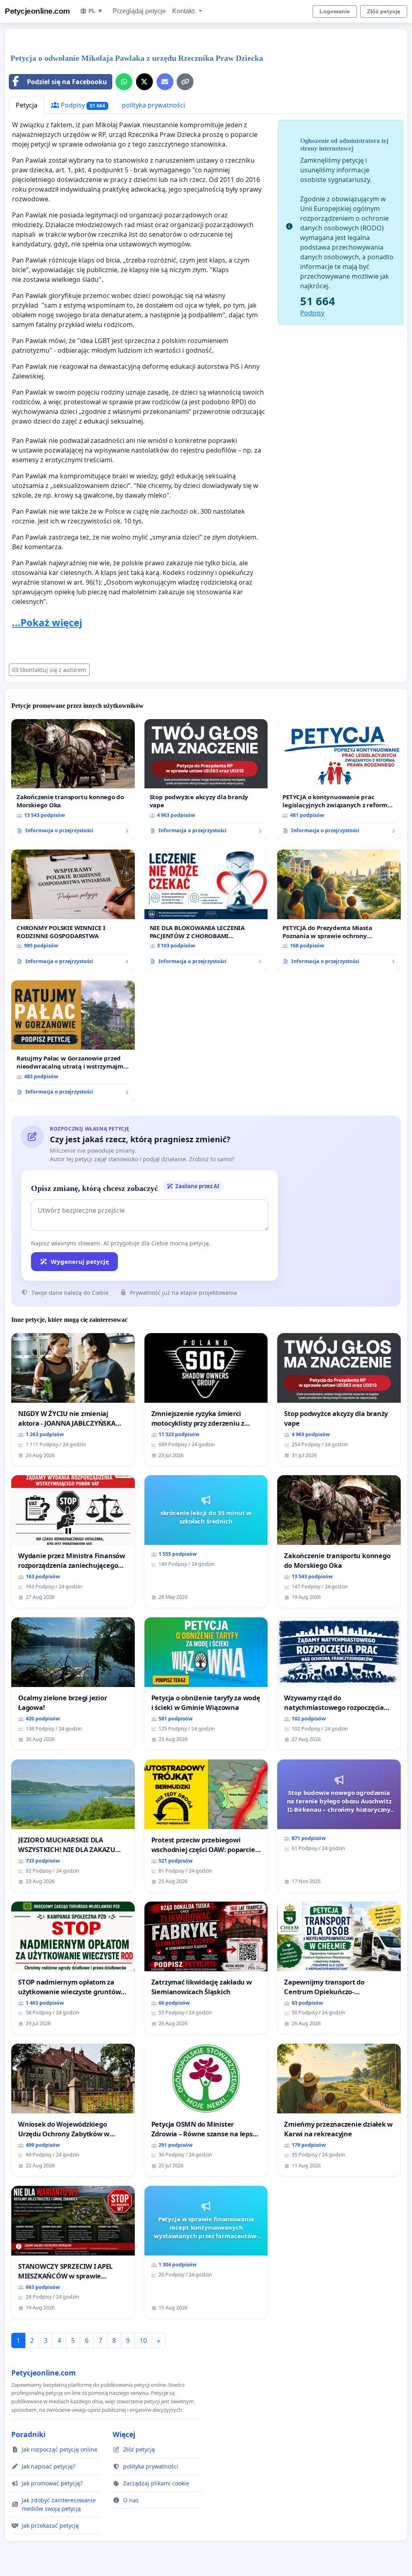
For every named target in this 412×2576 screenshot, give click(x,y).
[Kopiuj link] (185, 82)
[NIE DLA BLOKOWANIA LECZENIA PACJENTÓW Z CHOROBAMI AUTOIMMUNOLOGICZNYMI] (206, 910)
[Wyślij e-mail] (165, 82)
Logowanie (335, 11)
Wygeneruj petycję (80, 1261)
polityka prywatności (153, 105)
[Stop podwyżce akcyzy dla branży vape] (206, 780)
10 (143, 2340)
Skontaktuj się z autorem (53, 670)
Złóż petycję (384, 11)
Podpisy (82, 105)
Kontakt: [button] (185, 11)
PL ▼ (96, 11)
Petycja (27, 105)
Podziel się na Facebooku (67, 82)
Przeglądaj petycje (139, 11)
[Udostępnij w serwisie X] (144, 82)
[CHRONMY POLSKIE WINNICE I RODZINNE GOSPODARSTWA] (73, 910)
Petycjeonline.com (37, 11)
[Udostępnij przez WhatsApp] (124, 82)
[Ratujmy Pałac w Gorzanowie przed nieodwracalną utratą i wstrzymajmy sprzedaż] (73, 1041)
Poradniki (28, 2434)
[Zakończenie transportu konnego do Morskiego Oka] (73, 779)
